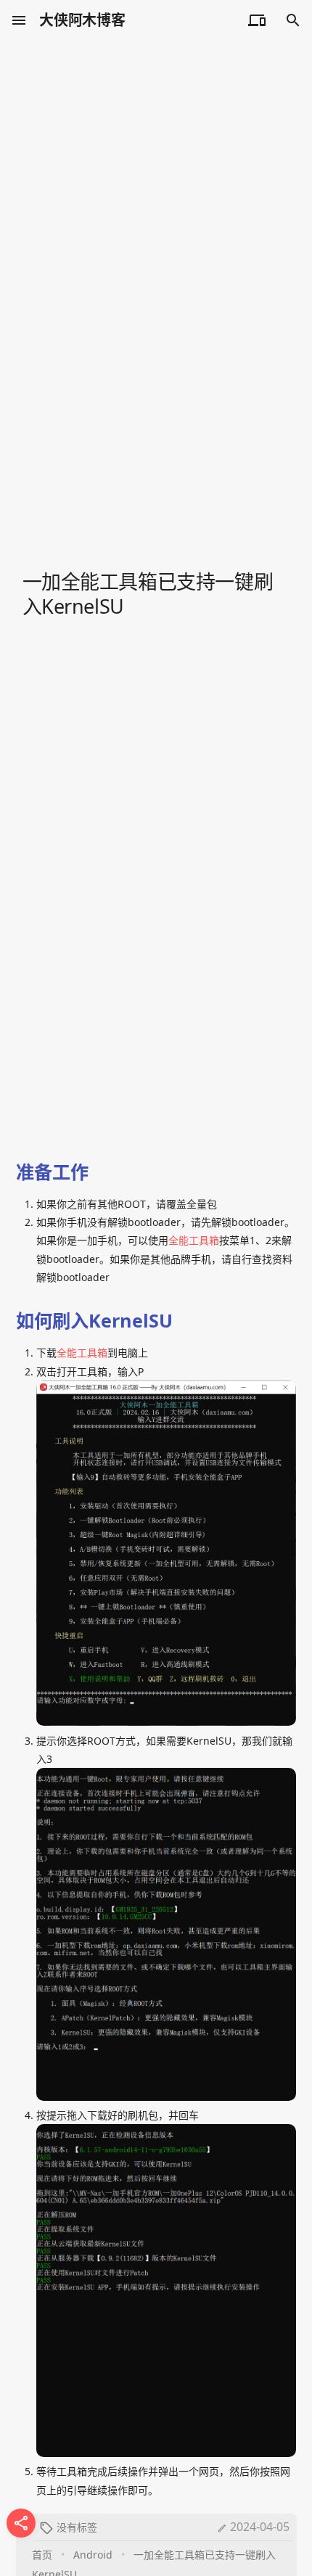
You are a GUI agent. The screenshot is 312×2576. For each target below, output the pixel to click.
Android (93, 2555)
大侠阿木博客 (82, 20)
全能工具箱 (194, 1240)
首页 (42, 2555)
